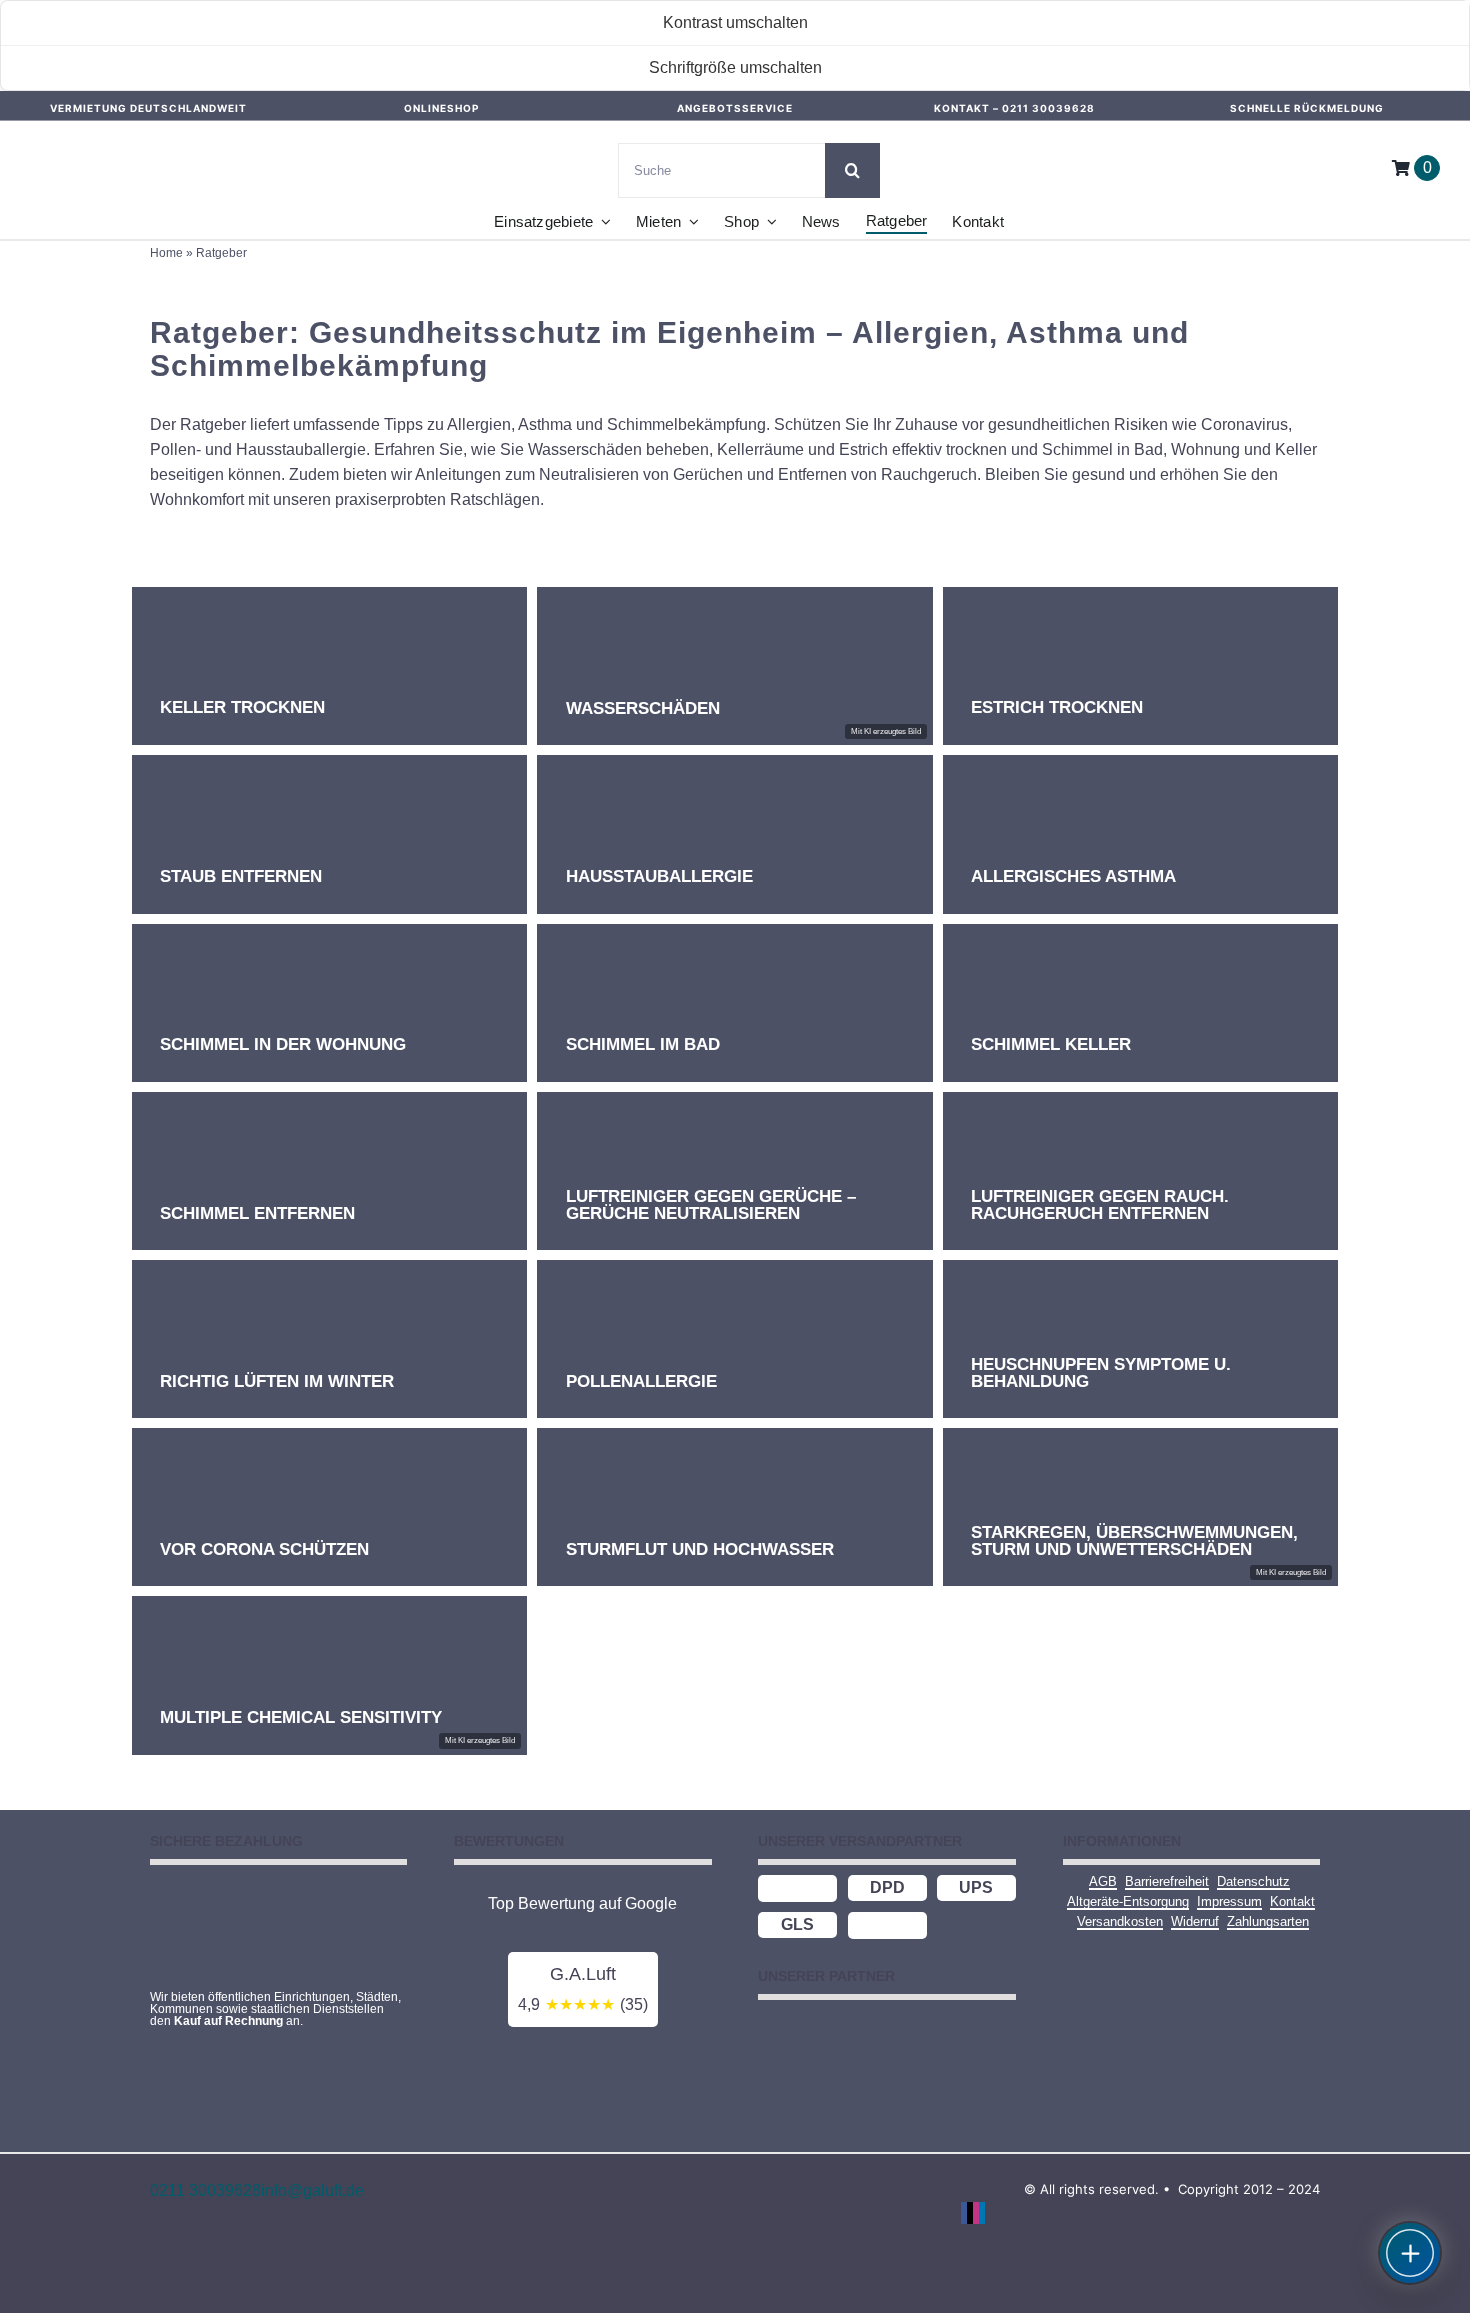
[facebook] (964, 2213)
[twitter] (970, 2213)
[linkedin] (982, 2213)
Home (166, 253)
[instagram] (976, 2213)
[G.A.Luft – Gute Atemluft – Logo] (105, 140)
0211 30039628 (1048, 108)
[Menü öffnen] (1410, 2253)
